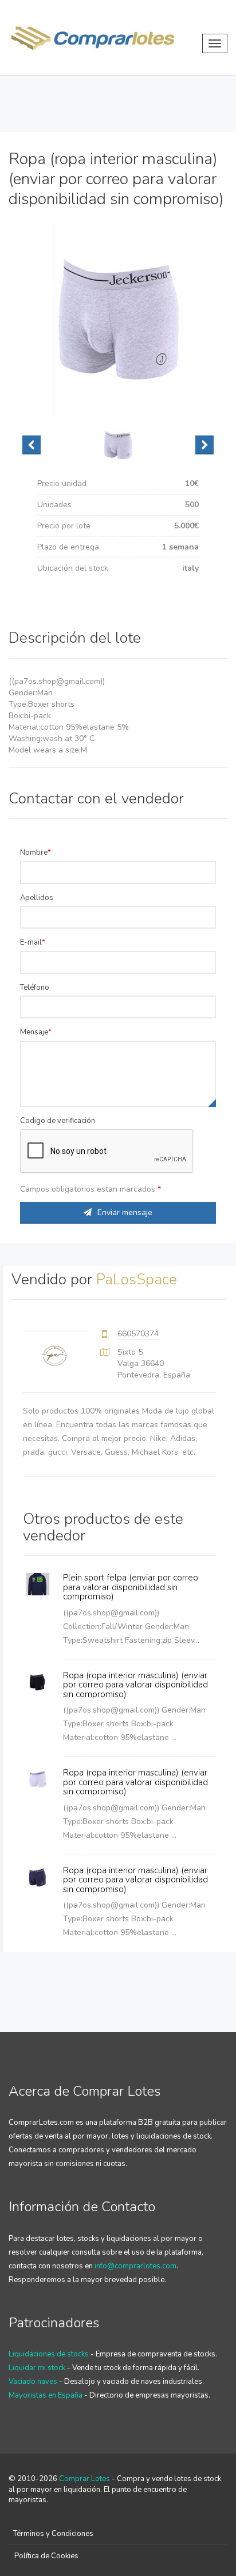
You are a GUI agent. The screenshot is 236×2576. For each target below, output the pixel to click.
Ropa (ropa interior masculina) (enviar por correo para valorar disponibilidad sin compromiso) (135, 1685)
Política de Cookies (46, 2556)
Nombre (34, 853)
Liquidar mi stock (37, 2368)
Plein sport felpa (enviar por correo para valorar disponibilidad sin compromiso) (131, 1587)
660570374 (138, 1334)
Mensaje (34, 1032)
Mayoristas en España (46, 2395)
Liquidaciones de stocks (49, 2354)
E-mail (31, 942)
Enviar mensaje (125, 1213)
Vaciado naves (33, 2382)
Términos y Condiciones (53, 2534)
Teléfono (35, 988)
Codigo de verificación (58, 1121)
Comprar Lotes (84, 2479)
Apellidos (37, 898)
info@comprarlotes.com (135, 2266)
